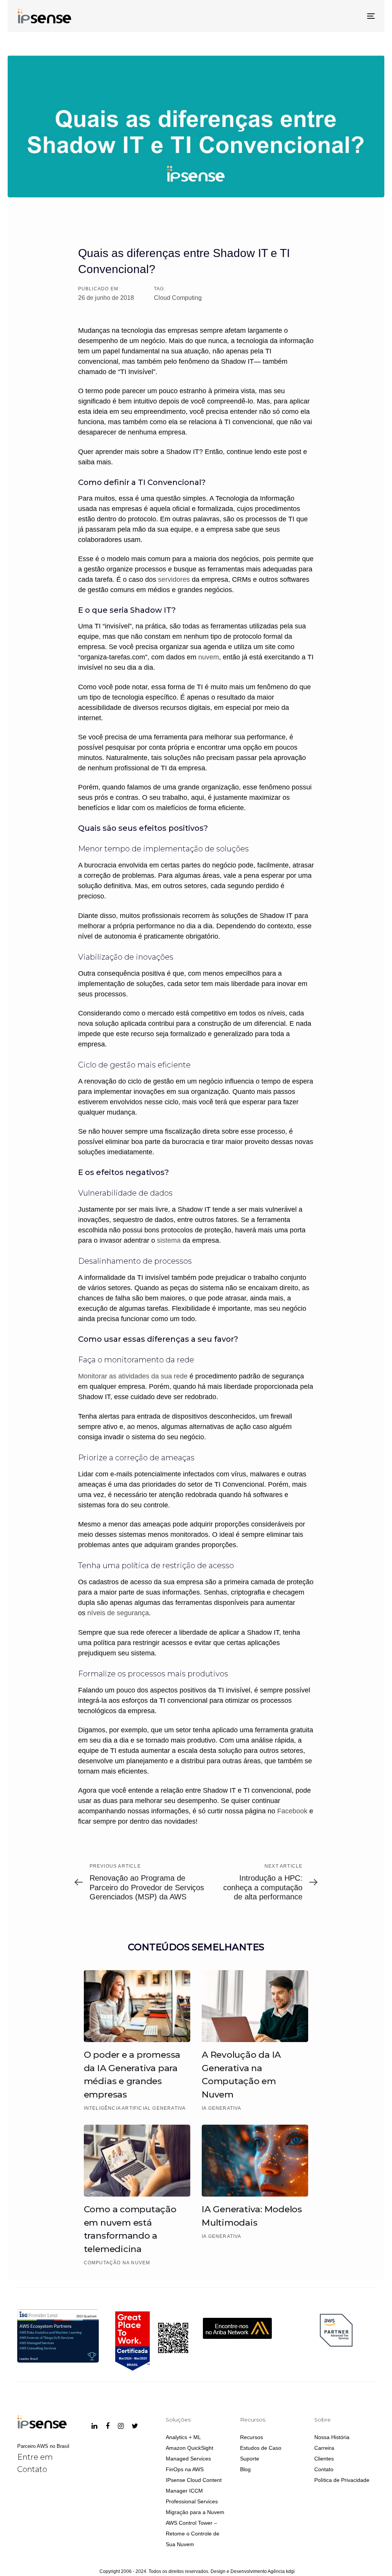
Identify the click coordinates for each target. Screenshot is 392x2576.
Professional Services (192, 2501)
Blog (245, 2469)
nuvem (209, 657)
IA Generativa (222, 2108)
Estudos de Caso (261, 2448)
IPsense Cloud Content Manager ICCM (194, 2485)
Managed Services (188, 2459)
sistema (169, 1240)
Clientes (324, 2459)
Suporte (250, 2459)
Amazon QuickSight (189, 2448)
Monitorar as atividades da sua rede (133, 1376)
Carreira (324, 2448)
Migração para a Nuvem (195, 2512)
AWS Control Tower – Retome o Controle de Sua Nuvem (193, 2534)
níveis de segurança (118, 1613)
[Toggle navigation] (315, 16)
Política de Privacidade (342, 2480)
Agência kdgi (281, 2571)
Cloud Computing (178, 298)
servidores (174, 579)
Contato (324, 2469)
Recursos (252, 2437)
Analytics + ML (183, 2437)
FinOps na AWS (185, 2469)
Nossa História (332, 2437)
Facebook (292, 1811)
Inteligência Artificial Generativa (135, 2108)
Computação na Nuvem (117, 2263)
